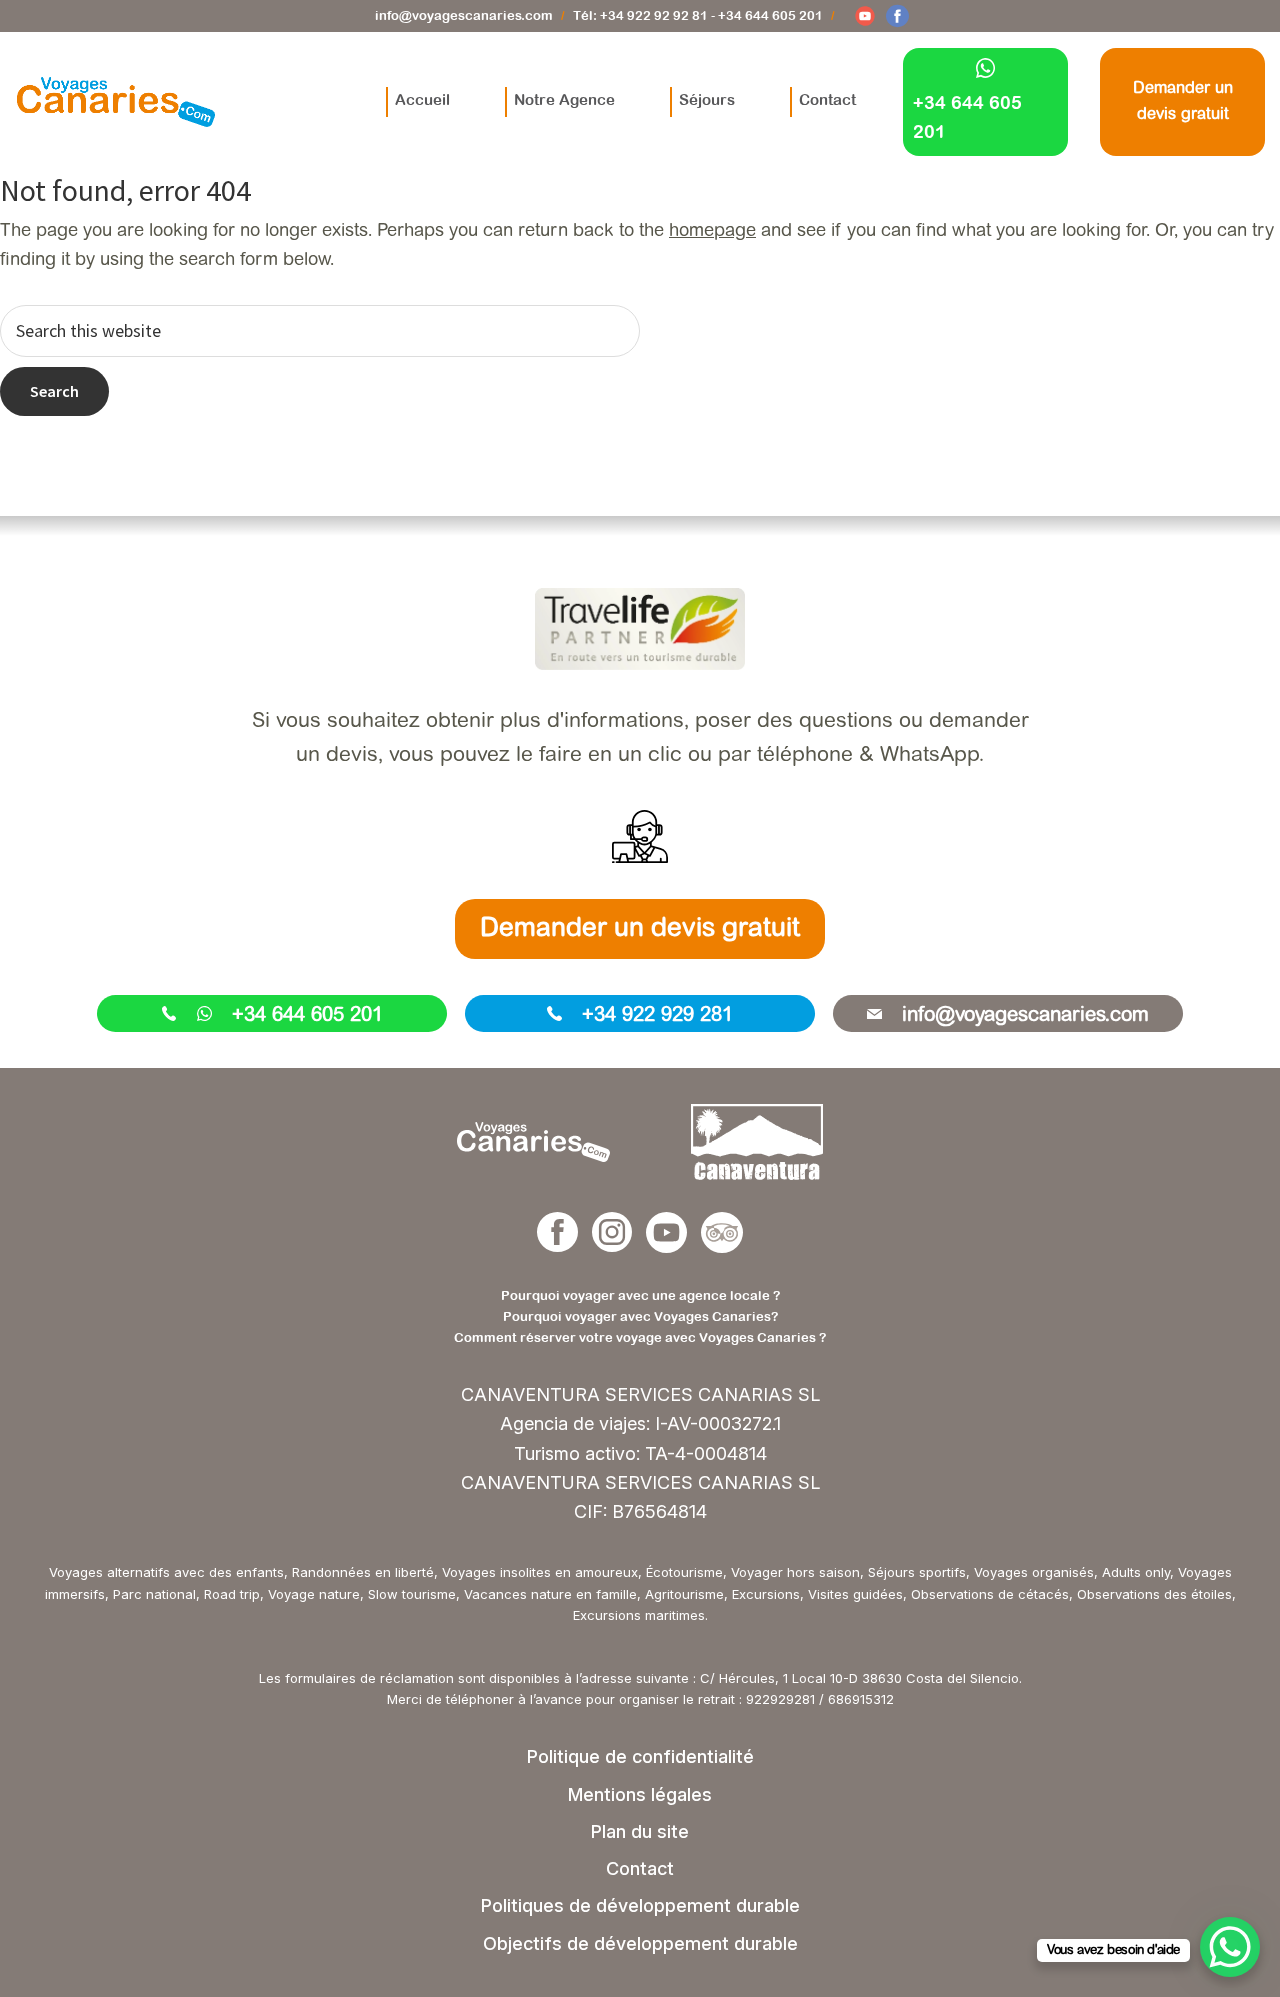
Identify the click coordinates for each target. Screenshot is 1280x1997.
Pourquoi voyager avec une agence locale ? (640, 1295)
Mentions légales (640, 1794)
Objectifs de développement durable (640, 1943)
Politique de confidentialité (640, 1756)
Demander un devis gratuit (640, 930)
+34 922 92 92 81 (654, 15)
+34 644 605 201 (770, 15)
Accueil (422, 99)
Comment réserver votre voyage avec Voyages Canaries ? (640, 1337)
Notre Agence (564, 99)
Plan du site (640, 1831)
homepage (712, 232)
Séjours (707, 99)
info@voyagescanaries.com (464, 15)
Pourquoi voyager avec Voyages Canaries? (640, 1316)
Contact (827, 99)
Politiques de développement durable (640, 1905)
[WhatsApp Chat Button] (1230, 1947)
